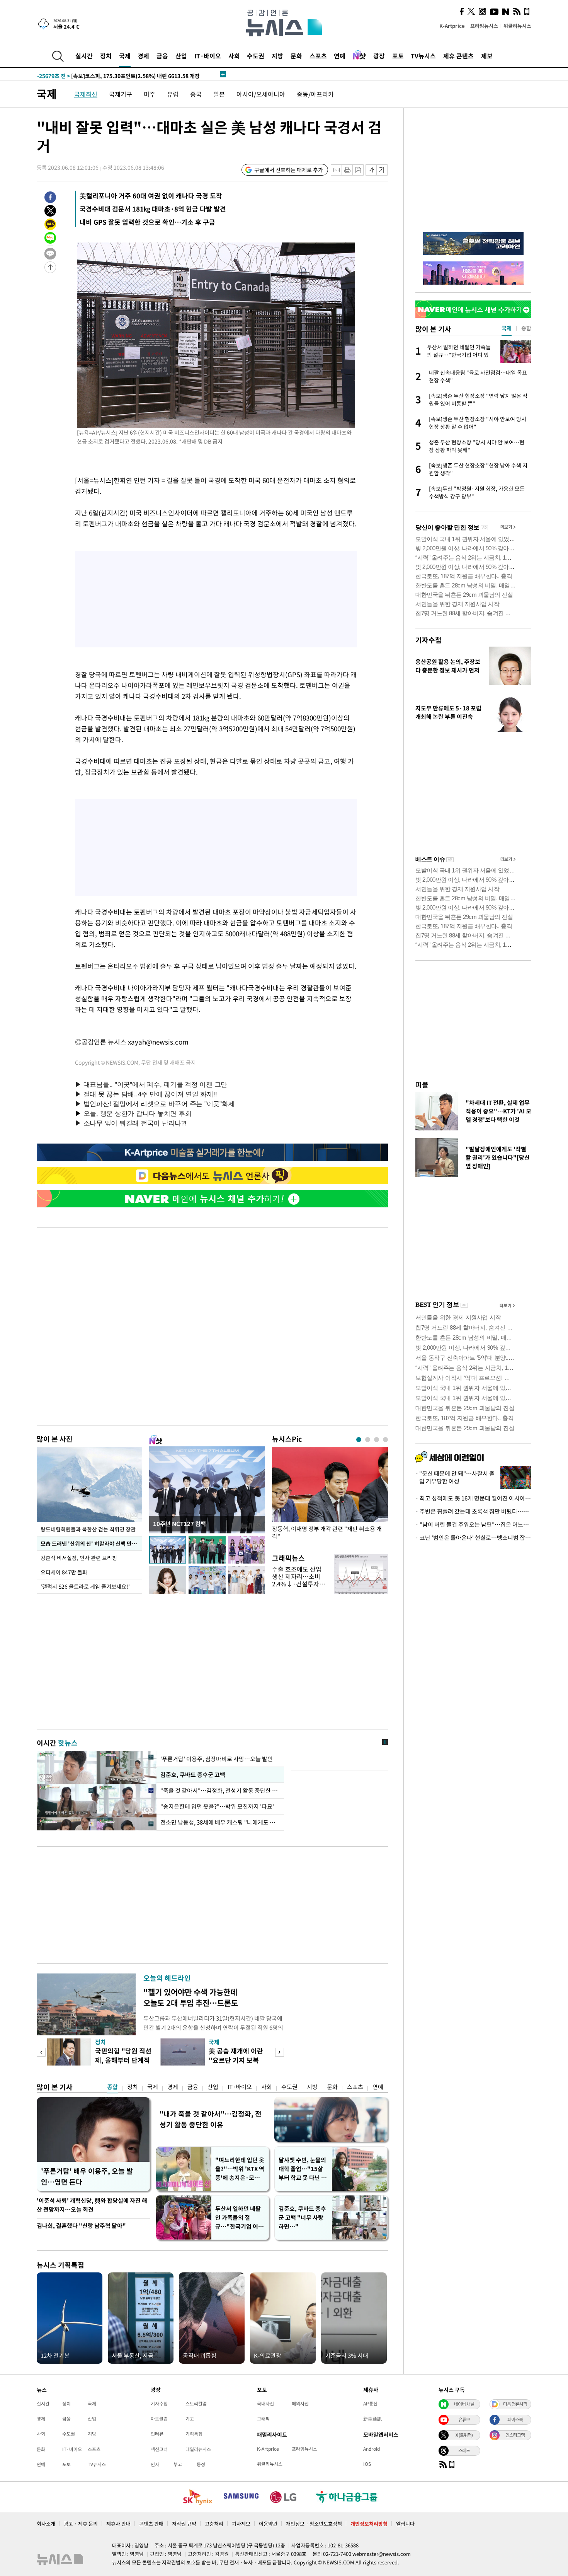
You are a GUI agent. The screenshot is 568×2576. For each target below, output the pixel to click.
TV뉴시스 (423, 56)
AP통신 (370, 2404)
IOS (367, 2464)
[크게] (382, 170)
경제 (143, 56)
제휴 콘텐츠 (458, 56)
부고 (178, 2464)
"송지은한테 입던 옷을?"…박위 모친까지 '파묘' (217, 1806)
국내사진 (265, 2404)
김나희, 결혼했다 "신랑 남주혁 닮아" (81, 2226)
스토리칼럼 (196, 2404)
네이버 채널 (464, 2404)
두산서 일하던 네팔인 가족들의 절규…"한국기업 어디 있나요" (239, 2218)
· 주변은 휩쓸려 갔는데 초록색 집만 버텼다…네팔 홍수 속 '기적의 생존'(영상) (473, 1511)
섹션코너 (159, 2449)
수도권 (256, 56)
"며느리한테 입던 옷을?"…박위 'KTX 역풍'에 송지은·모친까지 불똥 (240, 2169)
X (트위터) (464, 2435)
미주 (150, 94)
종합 (112, 2087)
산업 (181, 56)
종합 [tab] (526, 328)
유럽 (173, 94)
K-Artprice (452, 26)
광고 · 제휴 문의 (81, 2524)
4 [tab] (385, 1440)
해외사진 (300, 2404)
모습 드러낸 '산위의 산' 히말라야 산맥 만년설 (91, 1543)
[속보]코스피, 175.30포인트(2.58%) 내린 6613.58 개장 (118, 74)
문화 (296, 56)
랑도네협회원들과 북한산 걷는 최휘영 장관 (88, 1529)
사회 (234, 56)
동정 (201, 2464)
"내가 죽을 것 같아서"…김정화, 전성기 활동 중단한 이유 (211, 2119)
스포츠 (318, 56)
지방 (277, 56)
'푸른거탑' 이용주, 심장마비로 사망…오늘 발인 (217, 1759)
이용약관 (268, 2524)
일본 (219, 94)
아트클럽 (159, 2419)
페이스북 (515, 2419)
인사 (155, 2464)
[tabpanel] (330, 1495)
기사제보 (241, 2524)
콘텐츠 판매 (151, 2524)
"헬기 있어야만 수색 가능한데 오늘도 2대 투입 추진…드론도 (191, 1997)
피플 (422, 1085)
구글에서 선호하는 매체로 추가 (289, 170)
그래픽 (263, 2419)
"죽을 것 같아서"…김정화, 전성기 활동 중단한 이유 (220, 1791)
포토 (398, 56)
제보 (487, 56)
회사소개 (46, 2524)
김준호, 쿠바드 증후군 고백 (193, 1775)
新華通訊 (372, 2419)
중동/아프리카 (315, 94)
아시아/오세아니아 (261, 94)
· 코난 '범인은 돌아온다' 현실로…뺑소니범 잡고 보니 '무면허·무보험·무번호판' (473, 1538)
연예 (340, 56)
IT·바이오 (208, 56)
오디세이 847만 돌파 (64, 1572)
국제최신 (86, 94)
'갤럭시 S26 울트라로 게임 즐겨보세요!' (85, 1586)
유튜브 (464, 2419)
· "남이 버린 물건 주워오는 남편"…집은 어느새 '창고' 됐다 (473, 1524)
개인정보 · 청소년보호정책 (314, 2524)
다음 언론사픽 (515, 2404)
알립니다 (405, 2524)
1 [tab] (359, 1440)
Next (280, 2052)
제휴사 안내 (118, 2524)
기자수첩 (429, 640)
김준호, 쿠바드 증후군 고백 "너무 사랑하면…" (302, 2218)
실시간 (84, 56)
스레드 (464, 2450)
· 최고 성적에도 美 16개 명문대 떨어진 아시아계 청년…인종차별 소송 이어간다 (473, 1498)
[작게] (371, 170)
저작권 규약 (184, 2524)
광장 (379, 56)
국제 (125, 56)
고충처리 (214, 2524)
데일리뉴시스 (198, 2449)
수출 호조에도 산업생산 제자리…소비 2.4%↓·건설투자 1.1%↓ (297, 1580)
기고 (190, 2419)
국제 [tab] (507, 328)
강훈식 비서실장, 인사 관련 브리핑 (79, 1558)
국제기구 (121, 94)
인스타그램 (515, 2435)
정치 (106, 56)
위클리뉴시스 (517, 26)
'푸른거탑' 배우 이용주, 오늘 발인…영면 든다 (87, 2176)
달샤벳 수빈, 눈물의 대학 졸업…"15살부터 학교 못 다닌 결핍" (303, 2169)
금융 (162, 56)
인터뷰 (157, 2434)
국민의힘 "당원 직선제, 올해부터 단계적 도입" (123, 2060)
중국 (196, 94)
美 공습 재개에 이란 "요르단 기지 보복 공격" (236, 2060)
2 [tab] (368, 1440)
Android (372, 2449)
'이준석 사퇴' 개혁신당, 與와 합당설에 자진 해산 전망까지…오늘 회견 (92, 2205)
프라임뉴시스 (484, 26)
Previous (41, 2052)
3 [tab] (377, 1440)
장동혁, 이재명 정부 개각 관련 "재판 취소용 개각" (327, 1533)
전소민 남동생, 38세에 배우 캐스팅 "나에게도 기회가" (220, 1822)
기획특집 (194, 2434)
